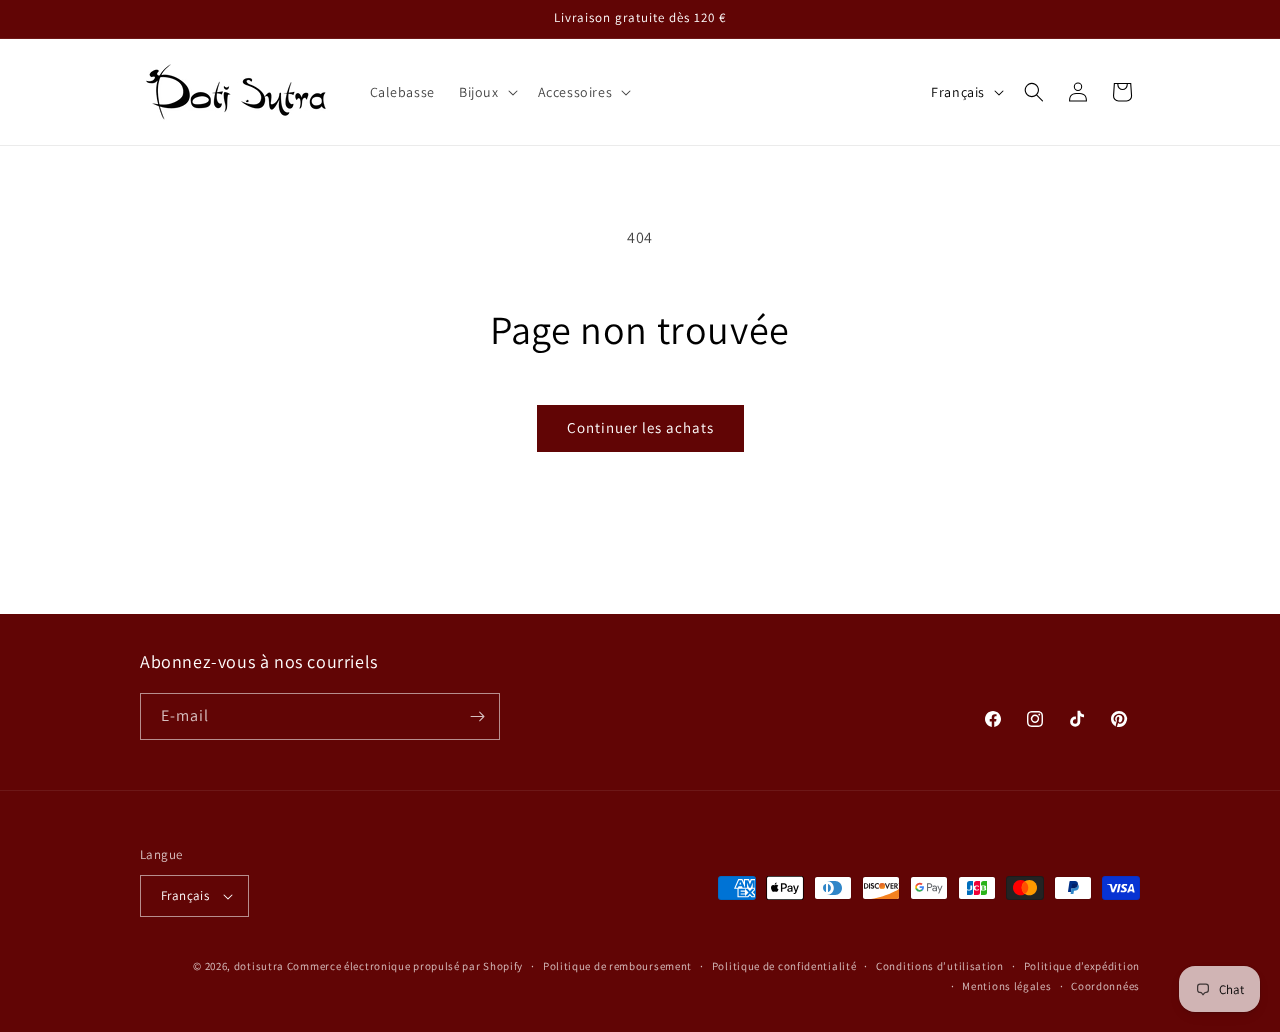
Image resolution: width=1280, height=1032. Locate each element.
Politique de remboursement (617, 966)
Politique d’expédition (1082, 966)
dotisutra (259, 966)
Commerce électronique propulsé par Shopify (405, 966)
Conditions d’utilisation (940, 966)
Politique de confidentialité (784, 966)
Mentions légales (1006, 986)
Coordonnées (1105, 986)
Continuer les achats (640, 427)
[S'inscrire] (477, 716)
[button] (486, 92)
